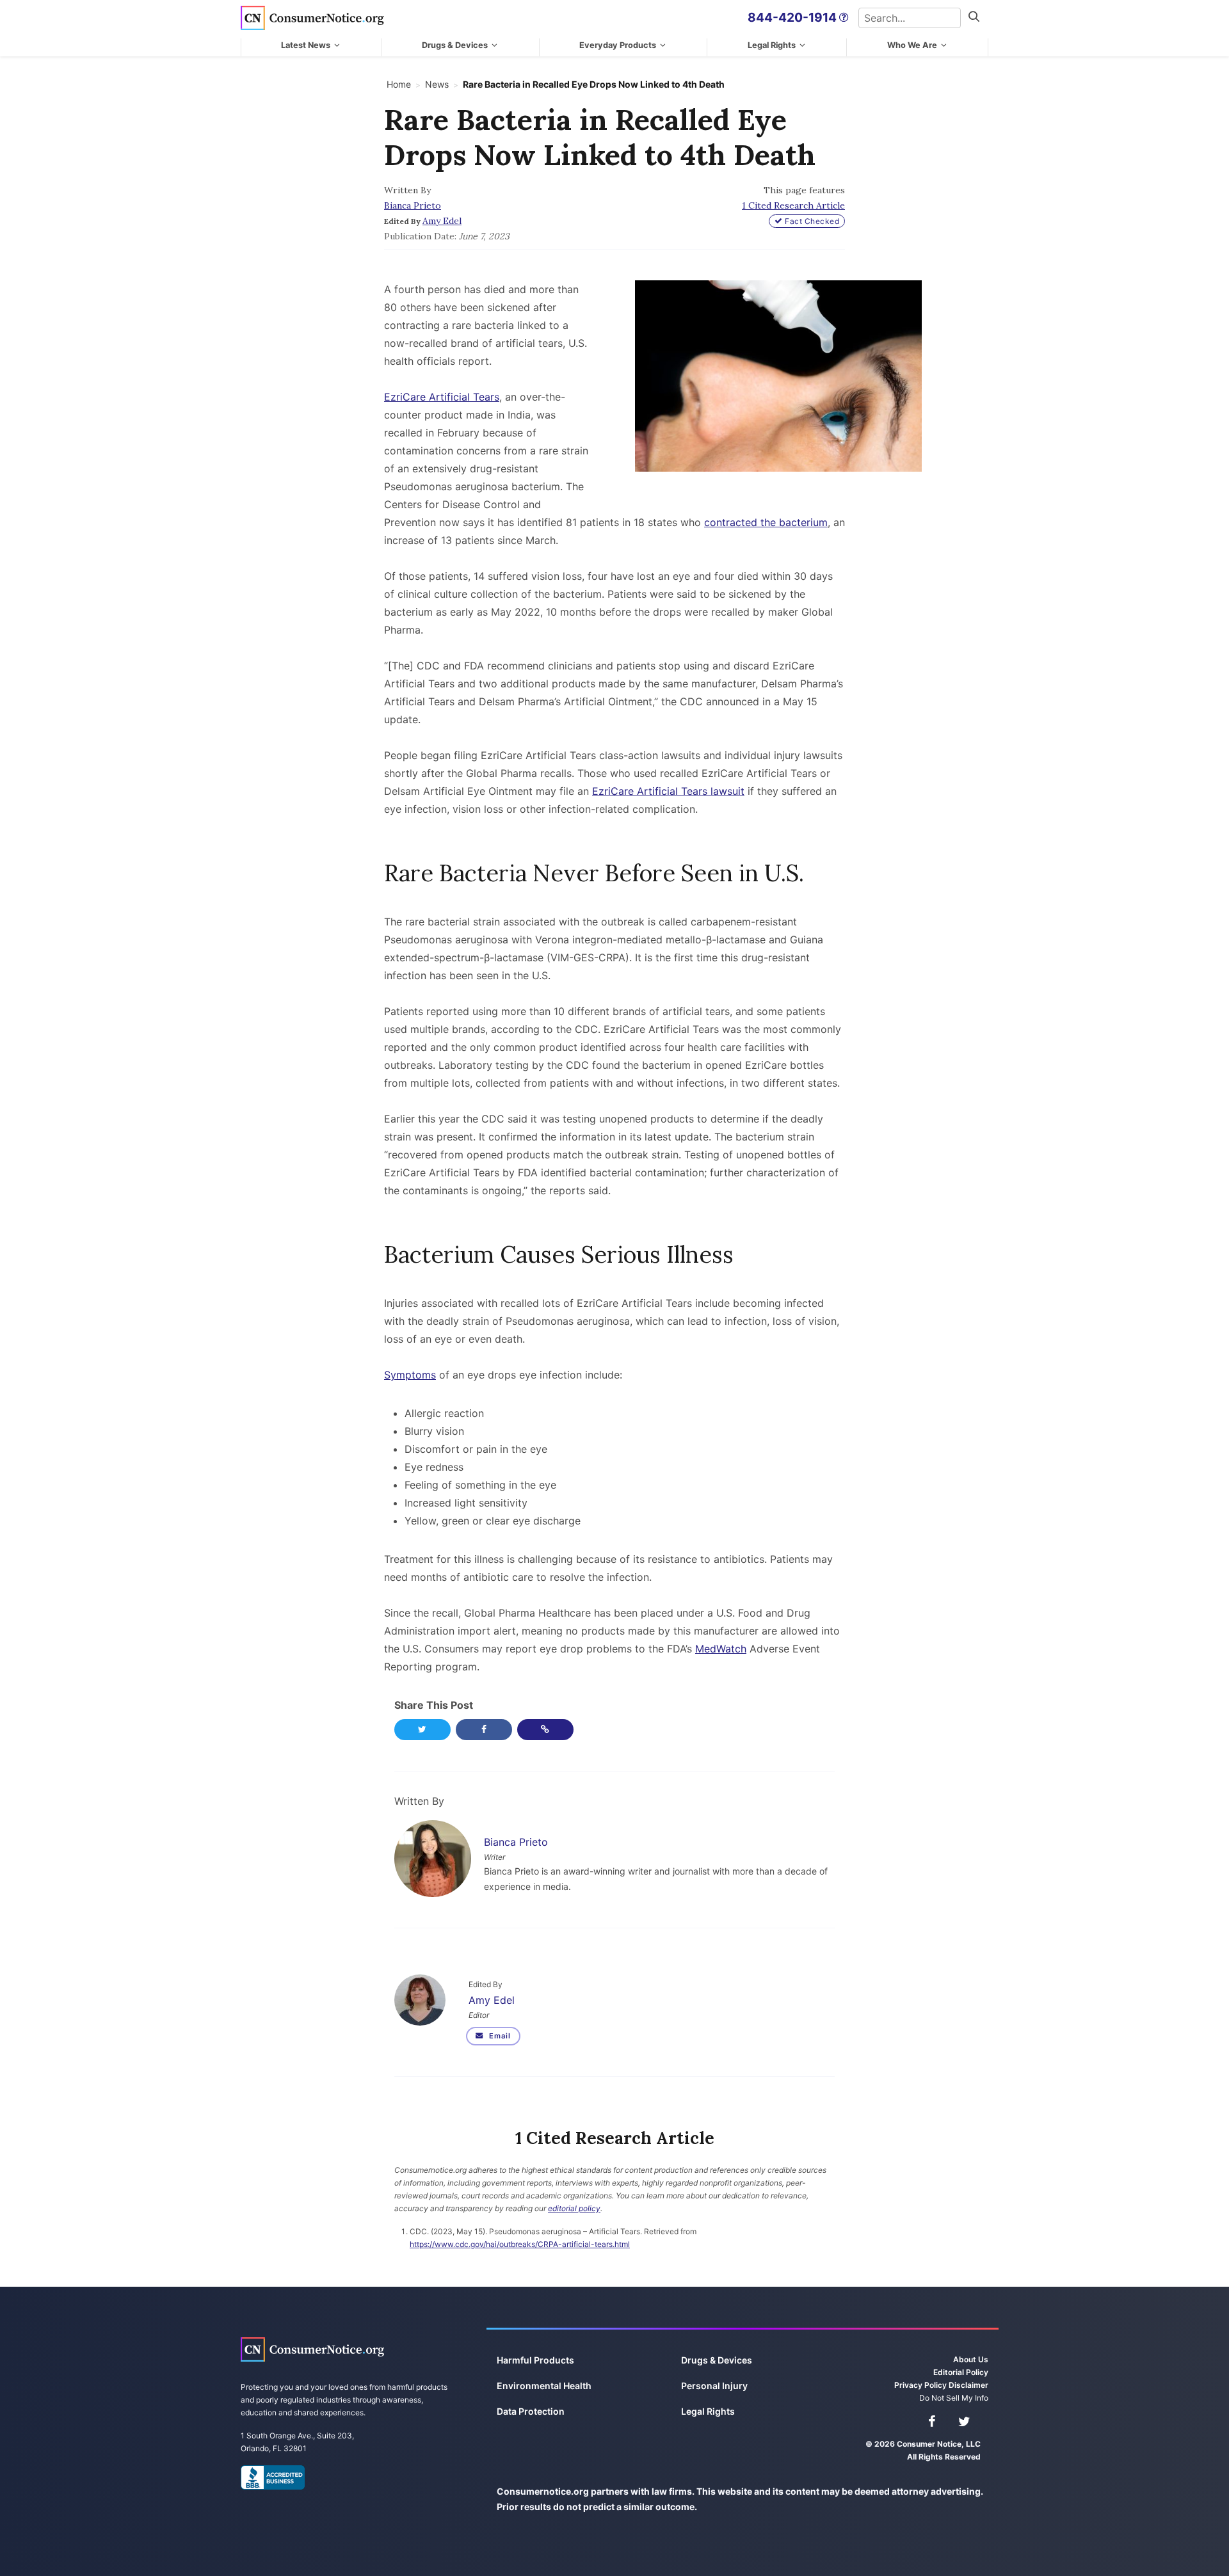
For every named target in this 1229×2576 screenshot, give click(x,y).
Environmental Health (544, 2386)
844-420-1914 (792, 17)
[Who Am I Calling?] (844, 18)
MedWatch (721, 1649)
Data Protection (531, 2411)
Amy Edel (442, 221)
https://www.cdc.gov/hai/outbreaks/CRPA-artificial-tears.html (520, 2244)
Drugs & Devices (455, 45)
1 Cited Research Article (793, 205)
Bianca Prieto (413, 205)
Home (399, 84)
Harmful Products (535, 2360)
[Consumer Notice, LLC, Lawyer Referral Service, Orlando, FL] (273, 2477)
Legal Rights (772, 45)
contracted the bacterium (766, 522)
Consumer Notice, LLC (312, 18)
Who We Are (912, 45)
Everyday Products (618, 45)
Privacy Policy (920, 2385)
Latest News (306, 45)
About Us (971, 2359)
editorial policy (574, 2208)
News (437, 84)
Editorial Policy (961, 2372)
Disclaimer (968, 2385)
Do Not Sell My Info (954, 2398)
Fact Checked (811, 221)
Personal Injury (714, 2386)
